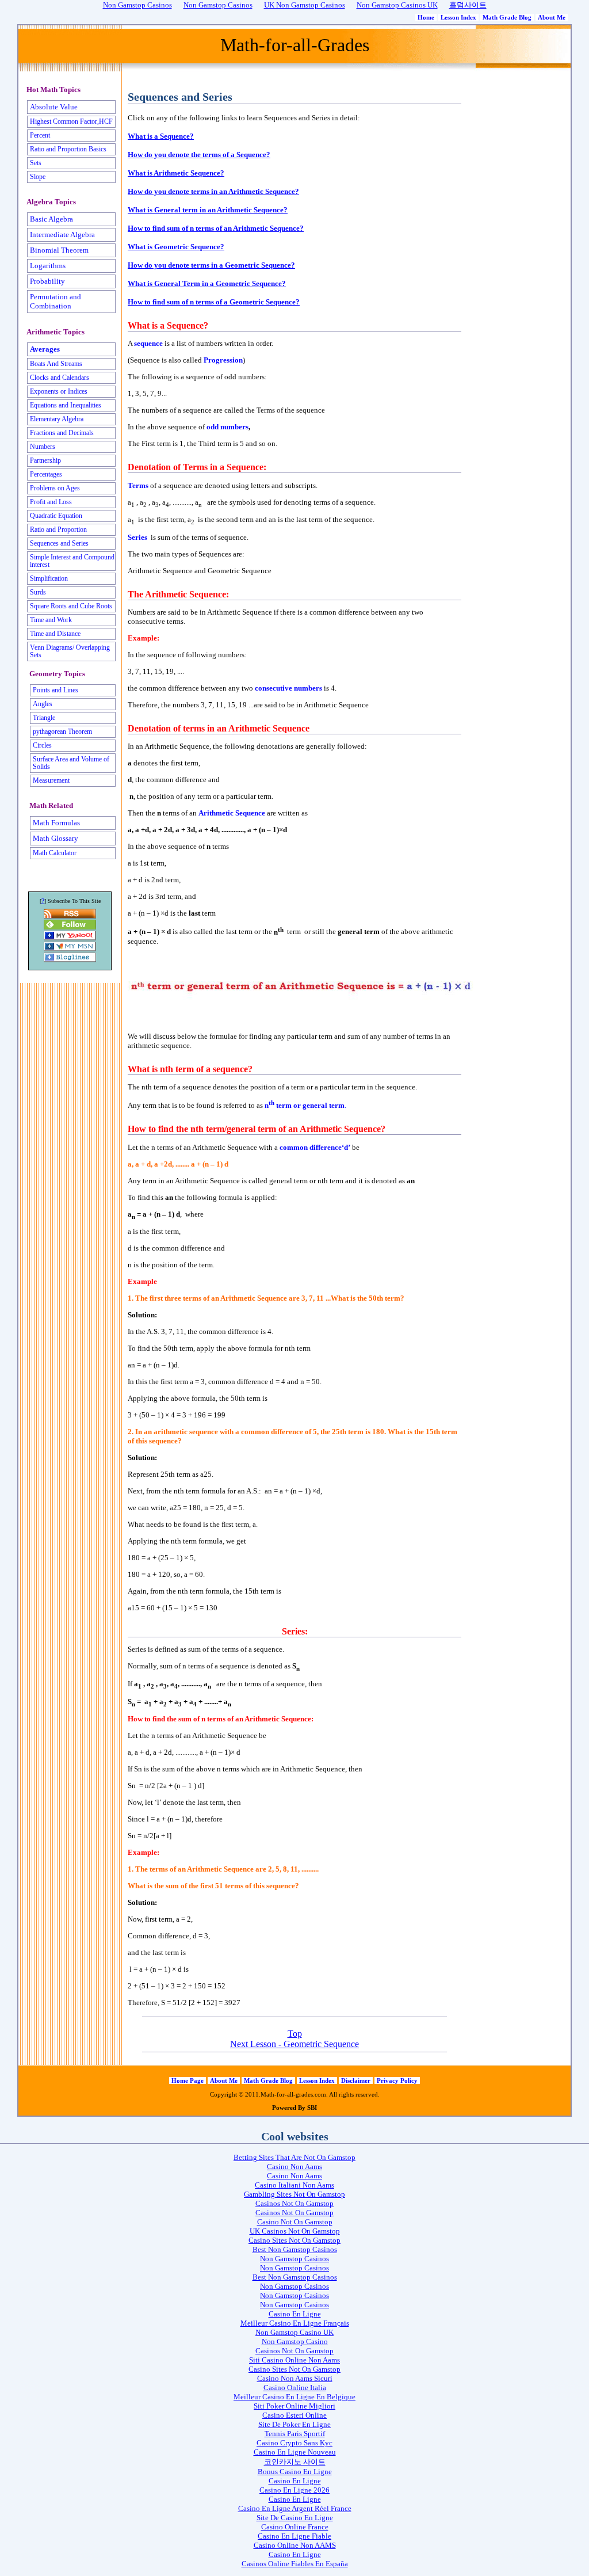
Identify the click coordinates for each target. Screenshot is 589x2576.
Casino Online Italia (295, 2388)
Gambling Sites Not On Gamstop (294, 2194)
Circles (42, 746)
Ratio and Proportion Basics (68, 149)
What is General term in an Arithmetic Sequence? (208, 210)
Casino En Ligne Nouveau (295, 2452)
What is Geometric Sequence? (176, 247)
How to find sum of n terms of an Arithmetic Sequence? (216, 228)
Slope (38, 177)
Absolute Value (54, 107)
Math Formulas (56, 823)
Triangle (44, 718)
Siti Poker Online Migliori (294, 2406)
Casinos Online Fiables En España (295, 2564)
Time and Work (51, 620)
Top (295, 2034)
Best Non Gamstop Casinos (295, 2249)
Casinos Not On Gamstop (294, 2203)
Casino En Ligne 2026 (294, 2490)
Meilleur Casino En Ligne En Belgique (294, 2397)
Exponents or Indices (59, 392)
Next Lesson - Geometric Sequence (294, 2044)
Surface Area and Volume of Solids (71, 763)
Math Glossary (56, 838)
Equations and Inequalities (66, 405)
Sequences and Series (59, 544)
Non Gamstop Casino (295, 2341)
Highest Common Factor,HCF (71, 122)
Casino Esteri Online (294, 2415)
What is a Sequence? (161, 136)
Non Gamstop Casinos (294, 2259)
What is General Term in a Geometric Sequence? (207, 283)
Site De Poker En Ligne (294, 2424)
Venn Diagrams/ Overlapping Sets (70, 651)
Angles (43, 704)
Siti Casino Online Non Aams (294, 2360)
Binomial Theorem (59, 250)
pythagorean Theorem (62, 732)
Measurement (51, 781)
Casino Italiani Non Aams (294, 2185)
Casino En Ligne (295, 2314)
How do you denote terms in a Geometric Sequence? (211, 265)
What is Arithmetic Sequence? (176, 173)
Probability (47, 281)
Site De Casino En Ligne (295, 2518)
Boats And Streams (56, 364)
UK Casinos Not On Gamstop (295, 2231)
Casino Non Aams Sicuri (295, 2378)
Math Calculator (55, 853)
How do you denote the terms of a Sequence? (199, 155)
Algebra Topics (51, 202)
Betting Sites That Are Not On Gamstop (294, 2157)
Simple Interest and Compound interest (72, 561)
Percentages (46, 475)
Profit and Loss (51, 502)
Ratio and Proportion (58, 530)
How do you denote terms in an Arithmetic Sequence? (213, 191)
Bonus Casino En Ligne (295, 2472)
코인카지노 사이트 (295, 2462)
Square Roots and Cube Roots (71, 606)
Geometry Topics (57, 674)
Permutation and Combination (56, 301)
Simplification (49, 579)
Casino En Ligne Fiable (294, 2536)
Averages (45, 349)
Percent (40, 136)
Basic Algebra (51, 219)
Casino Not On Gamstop (295, 2222)
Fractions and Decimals (62, 433)
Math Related (51, 806)
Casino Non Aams (294, 2167)
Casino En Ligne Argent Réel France (295, 2508)
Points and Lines (56, 690)
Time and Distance (55, 634)
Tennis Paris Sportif (295, 2434)
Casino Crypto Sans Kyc (294, 2443)
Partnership (45, 461)
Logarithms (48, 266)
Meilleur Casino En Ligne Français (295, 2323)
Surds (38, 592)
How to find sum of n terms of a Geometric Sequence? (214, 302)
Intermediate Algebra (62, 235)
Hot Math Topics (53, 90)
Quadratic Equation (56, 516)
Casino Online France (295, 2527)
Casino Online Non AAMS (295, 2545)
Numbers (43, 447)
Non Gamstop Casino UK (294, 2332)
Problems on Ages (55, 488)
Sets (36, 163)
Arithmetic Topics (56, 332)
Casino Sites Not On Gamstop (294, 2240)
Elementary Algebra (57, 419)
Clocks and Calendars (60, 378)
